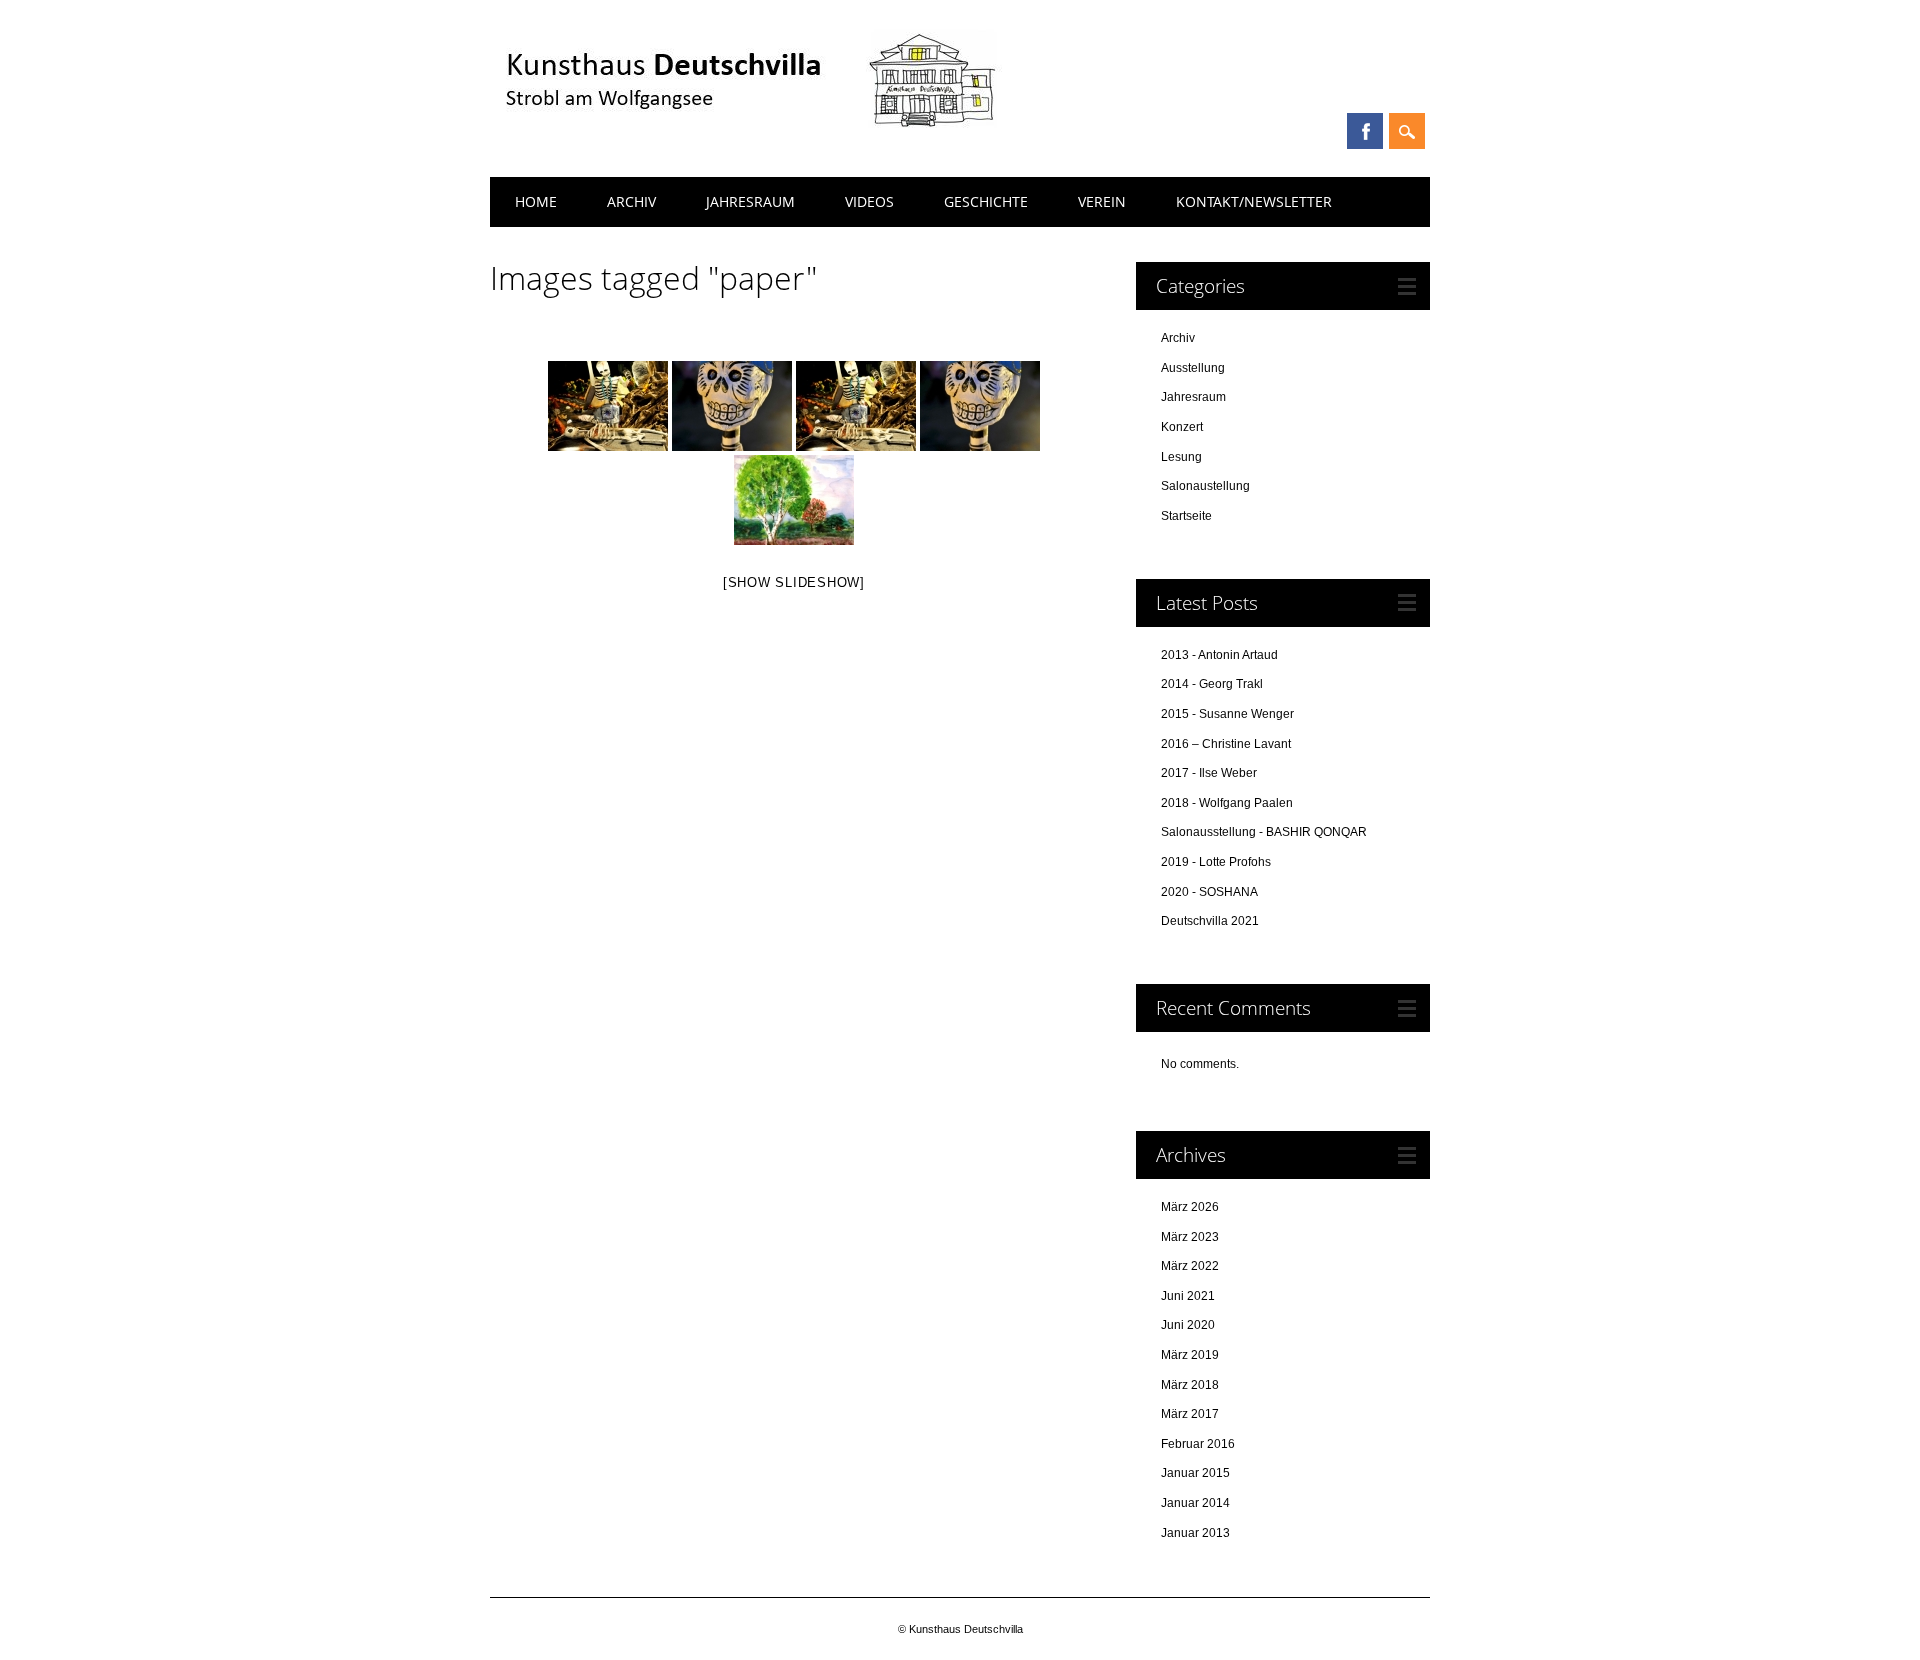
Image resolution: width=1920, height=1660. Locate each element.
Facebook (1365, 131)
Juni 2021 (1188, 1296)
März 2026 (1190, 1207)
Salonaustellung (1205, 486)
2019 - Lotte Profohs (1216, 862)
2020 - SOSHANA (1209, 892)
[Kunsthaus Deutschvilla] (748, 140)
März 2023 (1190, 1237)
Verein (1102, 201)
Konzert (1182, 427)
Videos (869, 201)
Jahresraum (750, 201)
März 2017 (1190, 1414)
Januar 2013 (1195, 1533)
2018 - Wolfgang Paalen (1227, 803)
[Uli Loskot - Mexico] (608, 406)
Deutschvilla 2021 (1210, 921)
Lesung (1181, 457)
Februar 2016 (1198, 1444)
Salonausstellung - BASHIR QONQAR (1264, 832)
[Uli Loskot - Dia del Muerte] (856, 406)
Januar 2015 (1195, 1473)
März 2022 (1190, 1266)
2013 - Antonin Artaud (1219, 655)
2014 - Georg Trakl (1212, 684)
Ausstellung (1193, 368)
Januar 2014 (1195, 1503)
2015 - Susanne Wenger (1227, 714)
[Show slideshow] (794, 582)
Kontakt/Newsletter (1254, 201)
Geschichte (986, 201)
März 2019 (1190, 1355)
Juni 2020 (1188, 1325)
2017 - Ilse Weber (1209, 773)
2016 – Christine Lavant (1226, 744)
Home (536, 201)
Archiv (631, 201)
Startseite (1186, 516)
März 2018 (1190, 1385)
